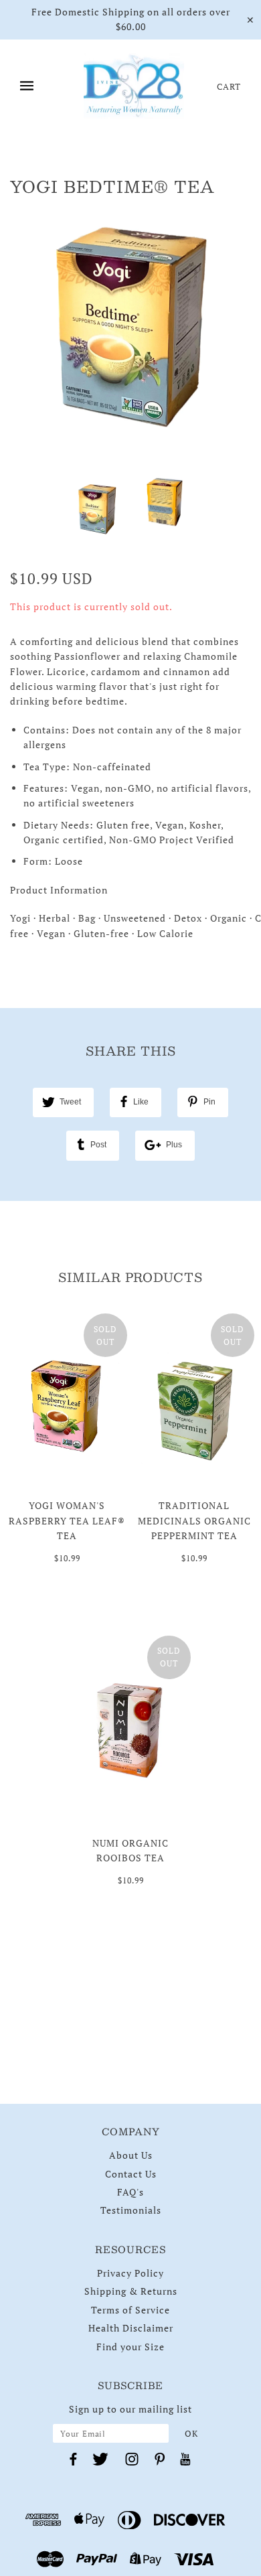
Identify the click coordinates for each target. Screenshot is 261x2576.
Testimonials (131, 2210)
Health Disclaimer (131, 2328)
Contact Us (131, 2174)
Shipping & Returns (131, 2291)
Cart (229, 86)
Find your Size (130, 2347)
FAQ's (130, 2192)
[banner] (134, 86)
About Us (131, 2155)
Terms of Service (130, 2310)
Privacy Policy (130, 2273)
